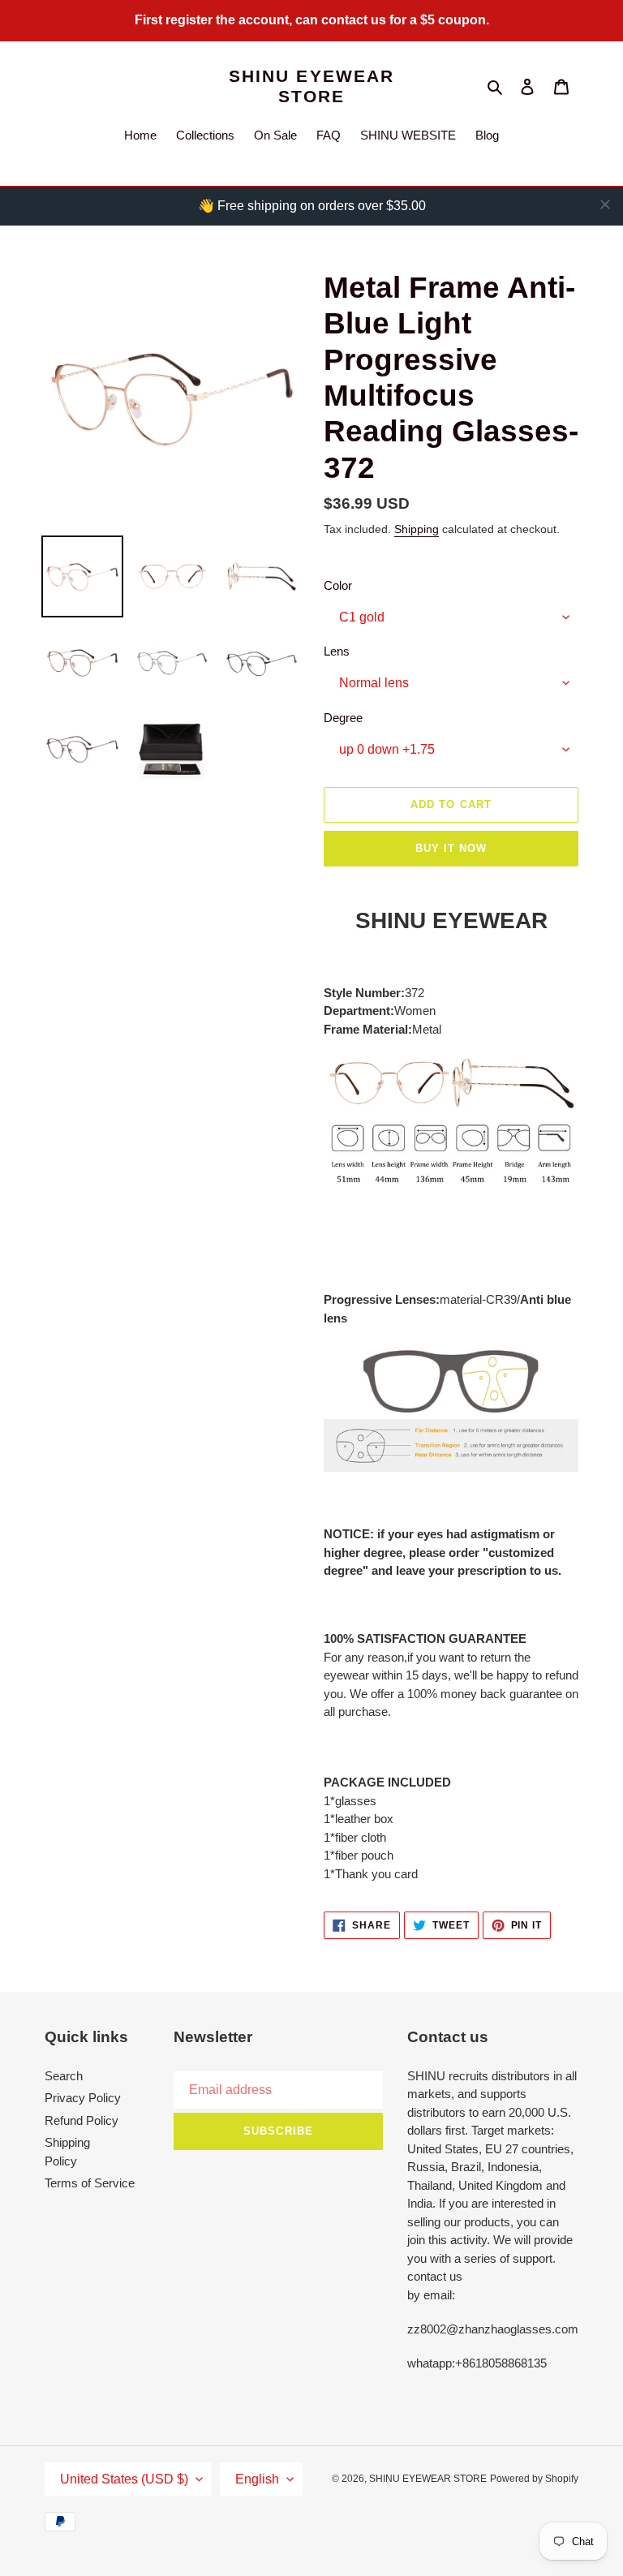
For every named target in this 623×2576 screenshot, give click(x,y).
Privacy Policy (83, 2098)
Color (338, 585)
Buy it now (451, 848)
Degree (343, 718)
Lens (337, 651)
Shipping (417, 529)
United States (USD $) (124, 2479)
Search (64, 2076)
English (257, 2479)
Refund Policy (82, 2120)
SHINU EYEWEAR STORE (311, 86)
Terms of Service (90, 2183)
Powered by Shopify (534, 2479)
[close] (605, 204)
